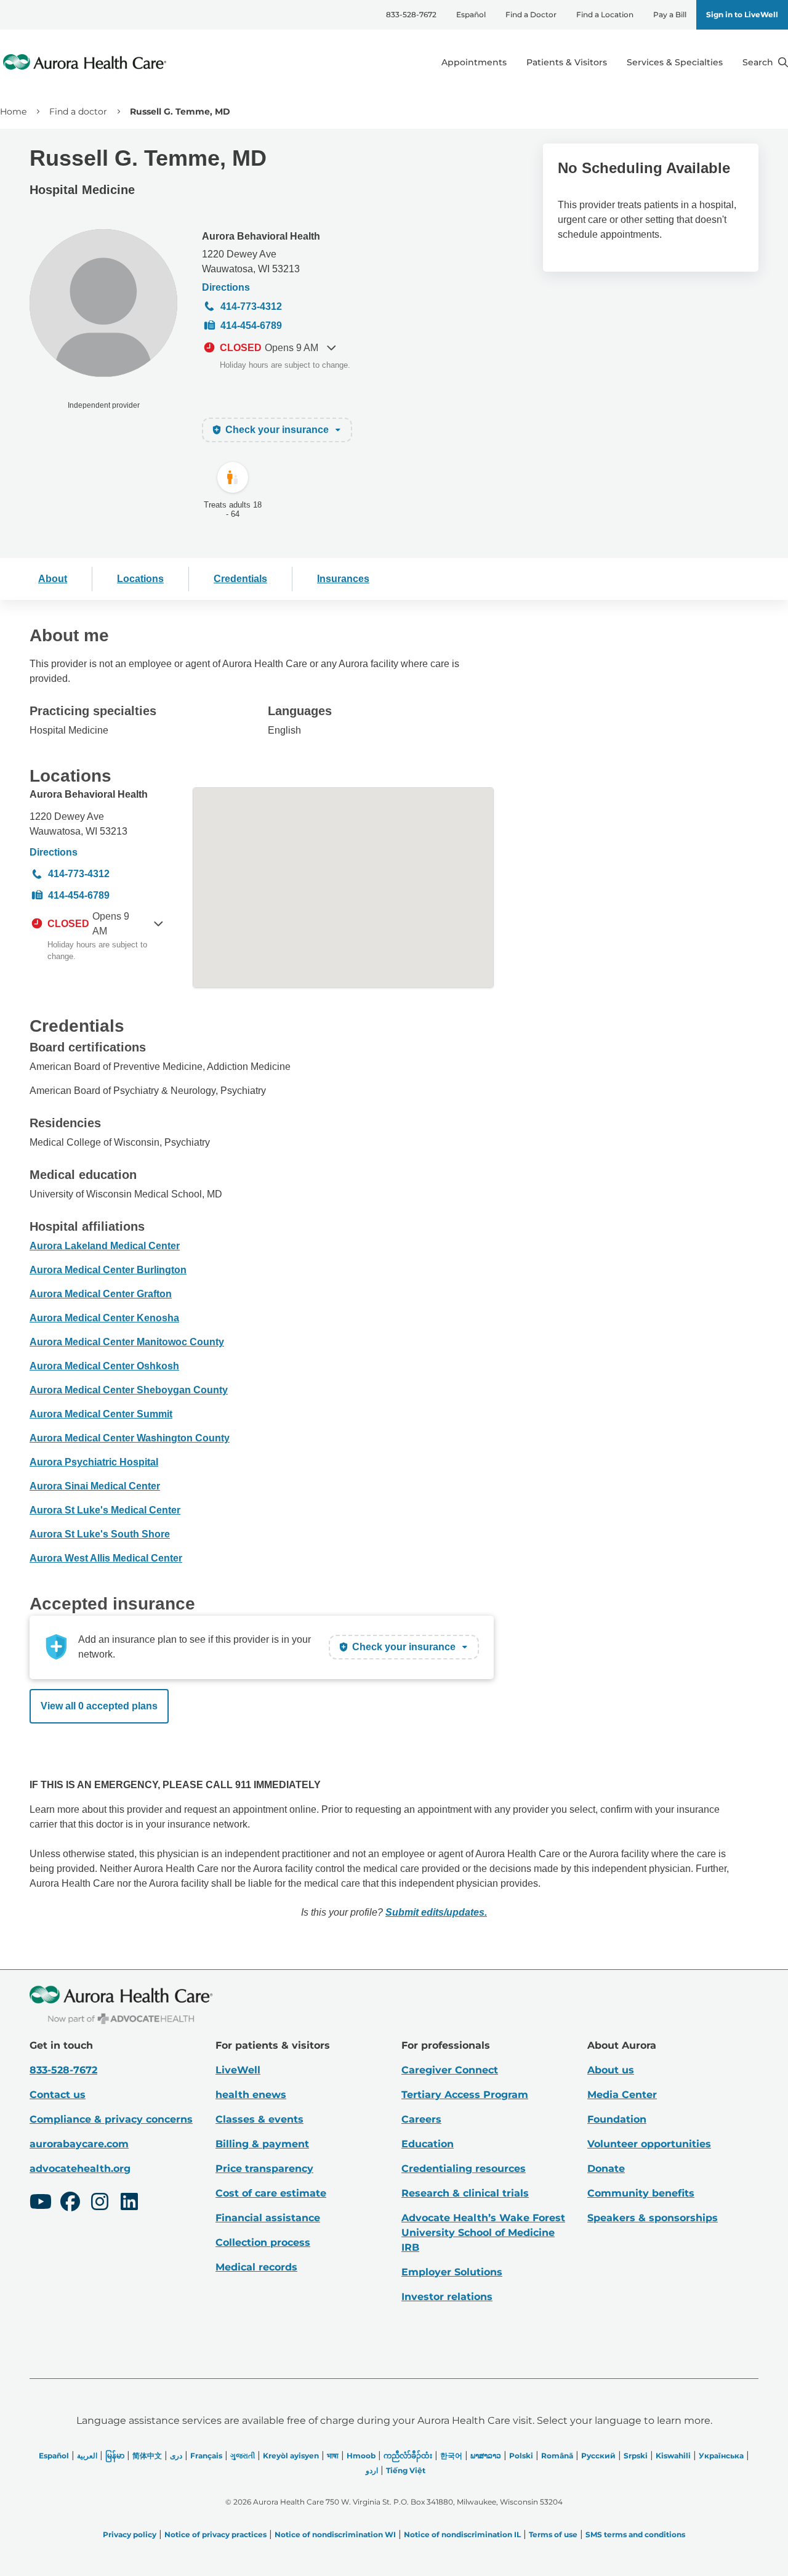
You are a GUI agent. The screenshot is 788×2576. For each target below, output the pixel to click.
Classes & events (259, 2119)
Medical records (256, 2267)
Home (13, 111)
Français (206, 2456)
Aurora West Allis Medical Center (106, 1558)
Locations (140, 579)
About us (611, 2070)
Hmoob (361, 2456)
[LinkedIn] (129, 2203)
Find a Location (605, 14)
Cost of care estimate (271, 2193)
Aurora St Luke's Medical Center (105, 1510)
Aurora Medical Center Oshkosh (104, 1366)
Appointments (474, 62)
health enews (251, 2095)
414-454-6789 (251, 326)
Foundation (617, 2119)
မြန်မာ (115, 2456)
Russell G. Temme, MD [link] (180, 111)
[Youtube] (41, 2203)
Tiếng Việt (406, 2470)
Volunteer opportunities (649, 2144)
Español (471, 14)
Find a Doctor (531, 14)
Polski (521, 2456)
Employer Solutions (452, 2272)
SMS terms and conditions (635, 2534)
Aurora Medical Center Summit (101, 1414)
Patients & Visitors (567, 62)
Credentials (240, 579)
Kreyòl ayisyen (291, 2456)
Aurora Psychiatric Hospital (94, 1462)
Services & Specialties (675, 62)
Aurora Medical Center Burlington (108, 1270)
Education (428, 2144)
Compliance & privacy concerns (111, 2119)
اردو (372, 2470)
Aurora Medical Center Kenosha (104, 1318)
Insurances (343, 579)
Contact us (58, 2095)
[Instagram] (100, 2203)
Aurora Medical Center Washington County (130, 1438)
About (53, 579)
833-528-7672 (411, 14)
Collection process (263, 2242)
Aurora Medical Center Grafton (101, 1294)
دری (176, 2456)
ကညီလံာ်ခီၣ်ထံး (408, 2456)
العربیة (87, 2456)
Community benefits (641, 2193)
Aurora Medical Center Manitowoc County (127, 1342)
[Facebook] (70, 2203)
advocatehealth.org (80, 2169)
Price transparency (264, 2169)
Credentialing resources (464, 2169)
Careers (421, 2119)
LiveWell (238, 2070)
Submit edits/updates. (436, 1912)
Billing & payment (262, 2144)
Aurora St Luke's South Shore (100, 1534)
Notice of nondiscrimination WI (335, 2534)
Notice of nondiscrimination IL (462, 2534)
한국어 (451, 2456)
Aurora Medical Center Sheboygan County (129, 1390)
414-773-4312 (251, 306)
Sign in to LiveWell (742, 14)
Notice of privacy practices (215, 2534)
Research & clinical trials (465, 2193)
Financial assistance (268, 2218)
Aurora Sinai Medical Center (95, 1486)
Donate (606, 2169)
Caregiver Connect (450, 2070)
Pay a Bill (670, 14)
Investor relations (447, 2297)
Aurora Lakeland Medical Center (105, 1246)
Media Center (622, 2095)
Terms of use (553, 2534)
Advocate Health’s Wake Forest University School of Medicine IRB (483, 2233)
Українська (721, 2456)
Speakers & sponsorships (653, 2218)
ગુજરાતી (243, 2456)
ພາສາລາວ (486, 2456)
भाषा (333, 2456)
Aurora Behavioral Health (261, 236)
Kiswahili (673, 2456)
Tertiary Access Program (465, 2095)
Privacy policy (130, 2534)
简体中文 (147, 2456)
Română (557, 2456)
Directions (226, 287)
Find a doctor (78, 111)
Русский (598, 2456)
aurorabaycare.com (79, 2144)
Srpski (636, 2456)
